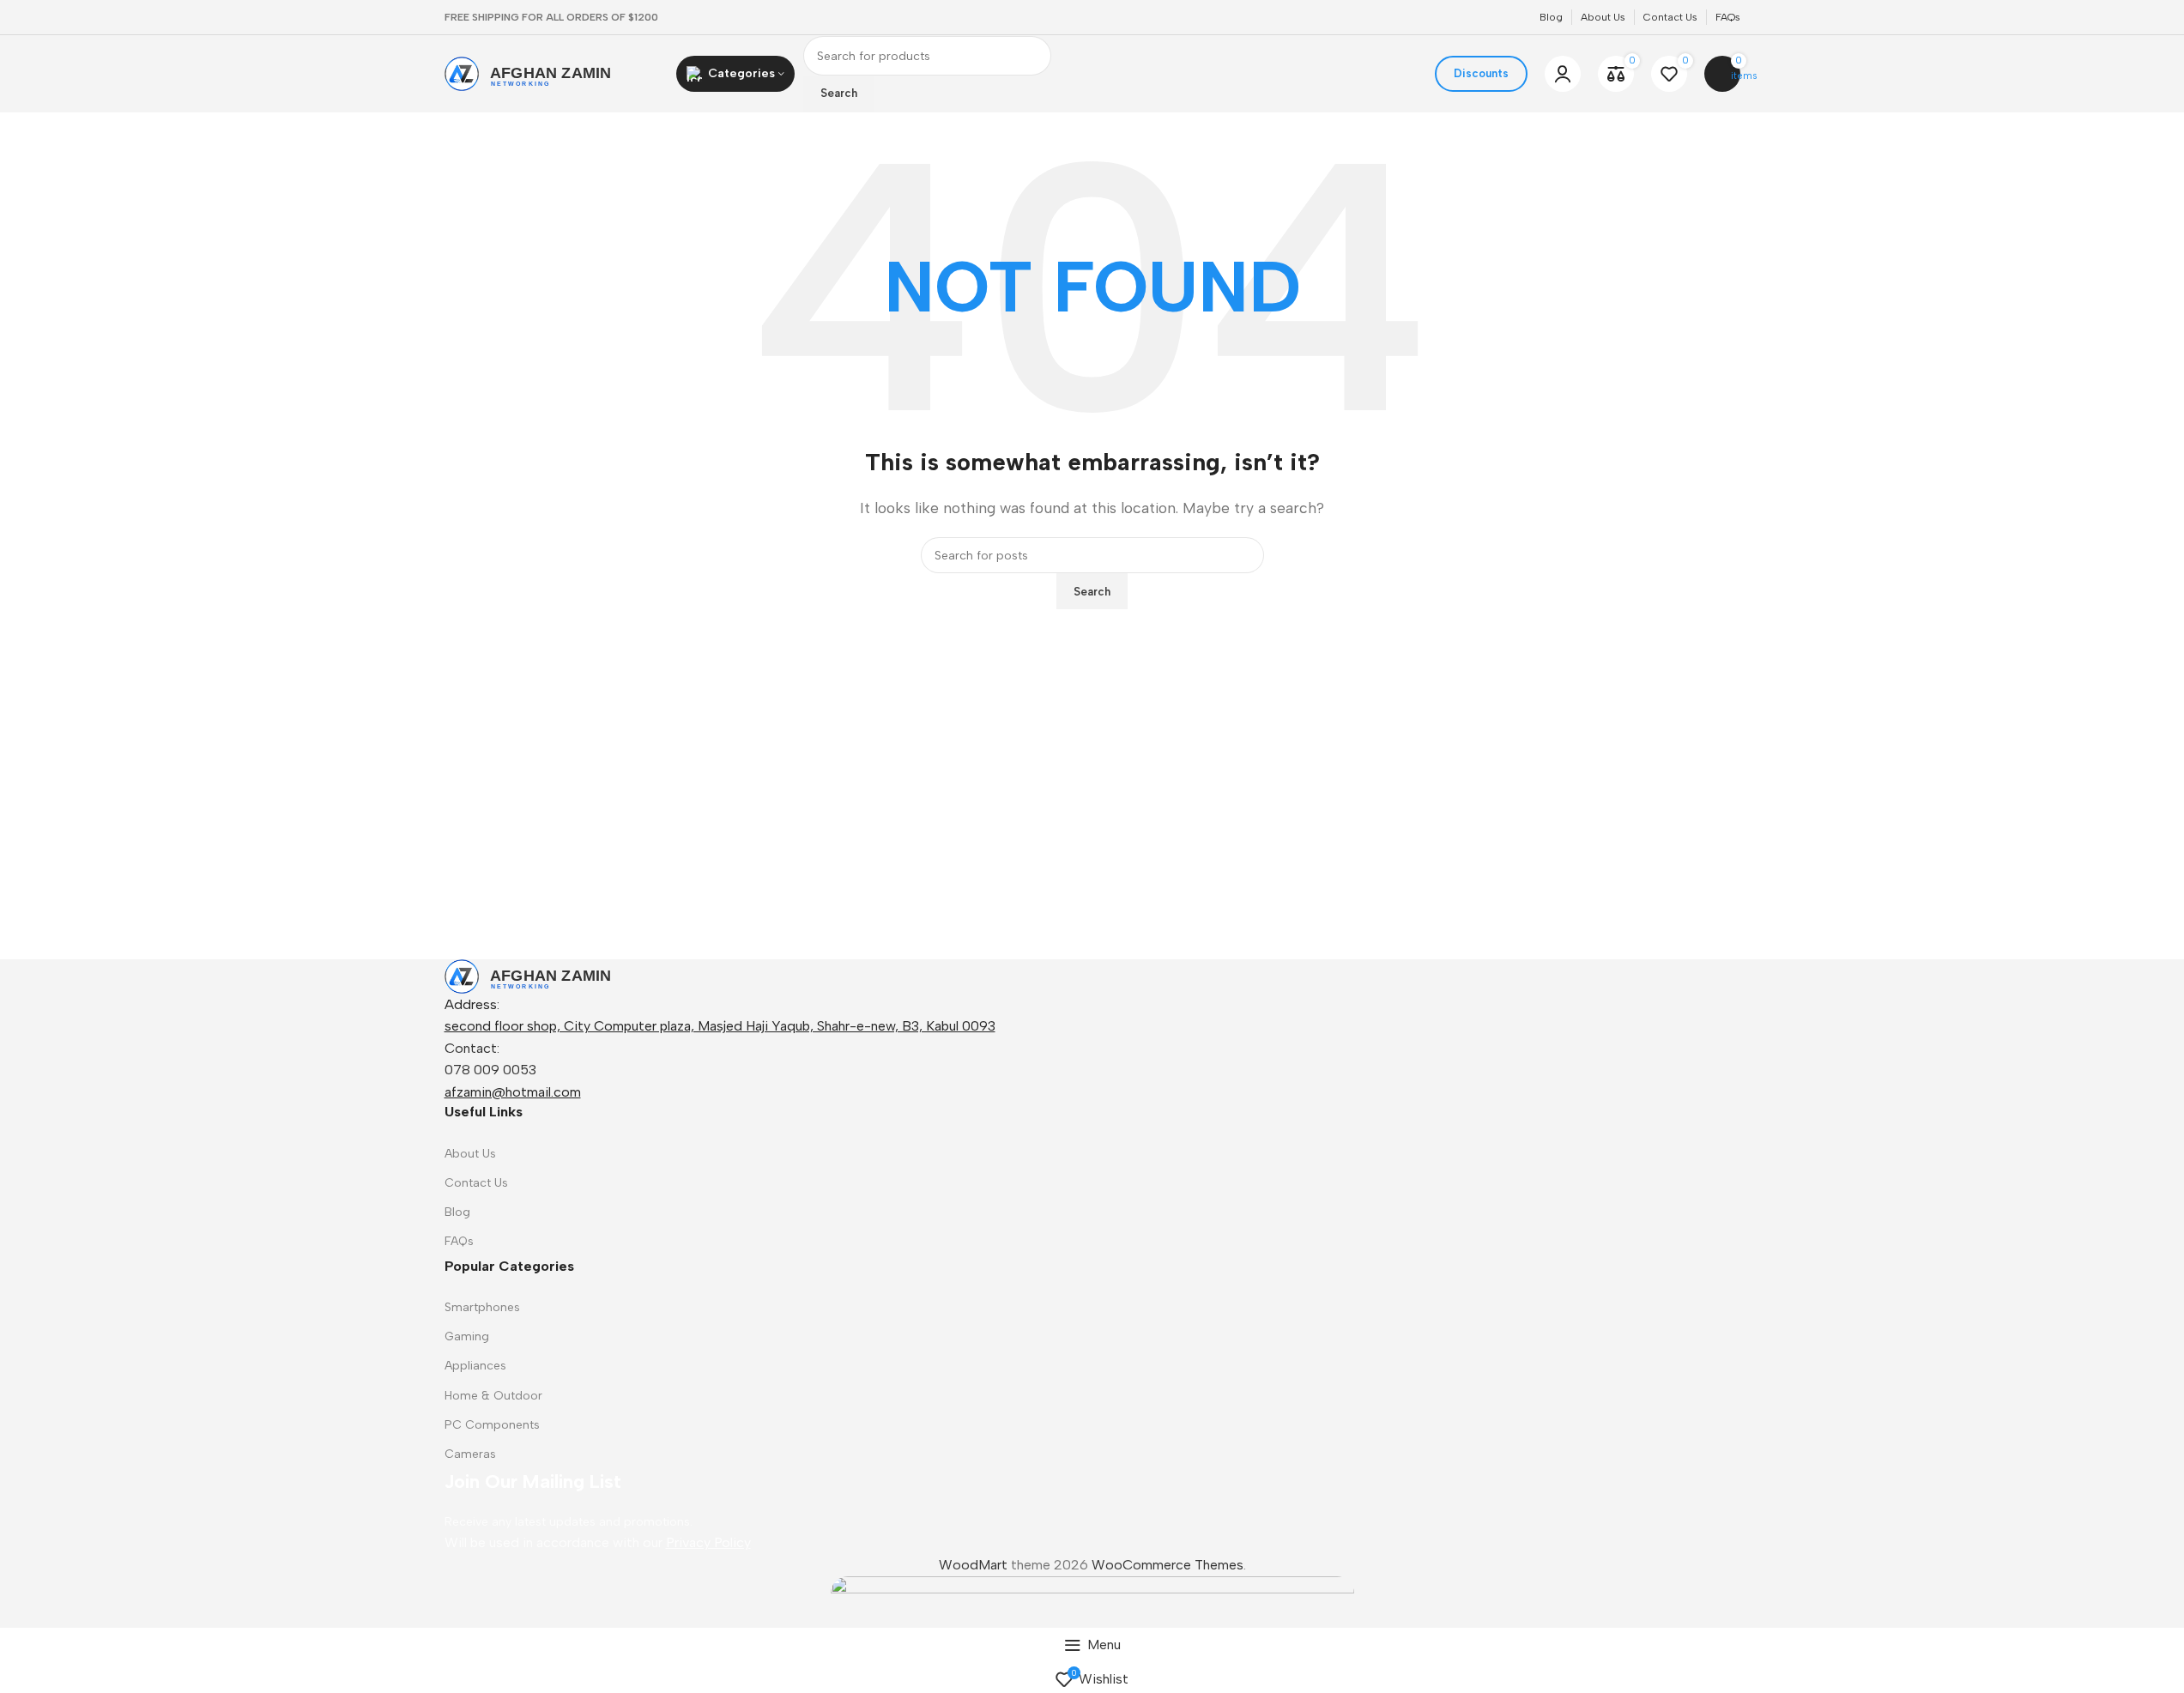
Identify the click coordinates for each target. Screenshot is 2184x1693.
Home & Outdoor (493, 1396)
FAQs (459, 1241)
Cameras (470, 1454)
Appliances (475, 1366)
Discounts (1481, 73)
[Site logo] (552, 73)
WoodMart (973, 1565)
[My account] (1563, 74)
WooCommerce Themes (1168, 1565)
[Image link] (552, 975)
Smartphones (482, 1307)
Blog (457, 1212)
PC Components (492, 1425)
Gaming (467, 1336)
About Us (470, 1154)
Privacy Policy (708, 1542)
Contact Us (476, 1183)
